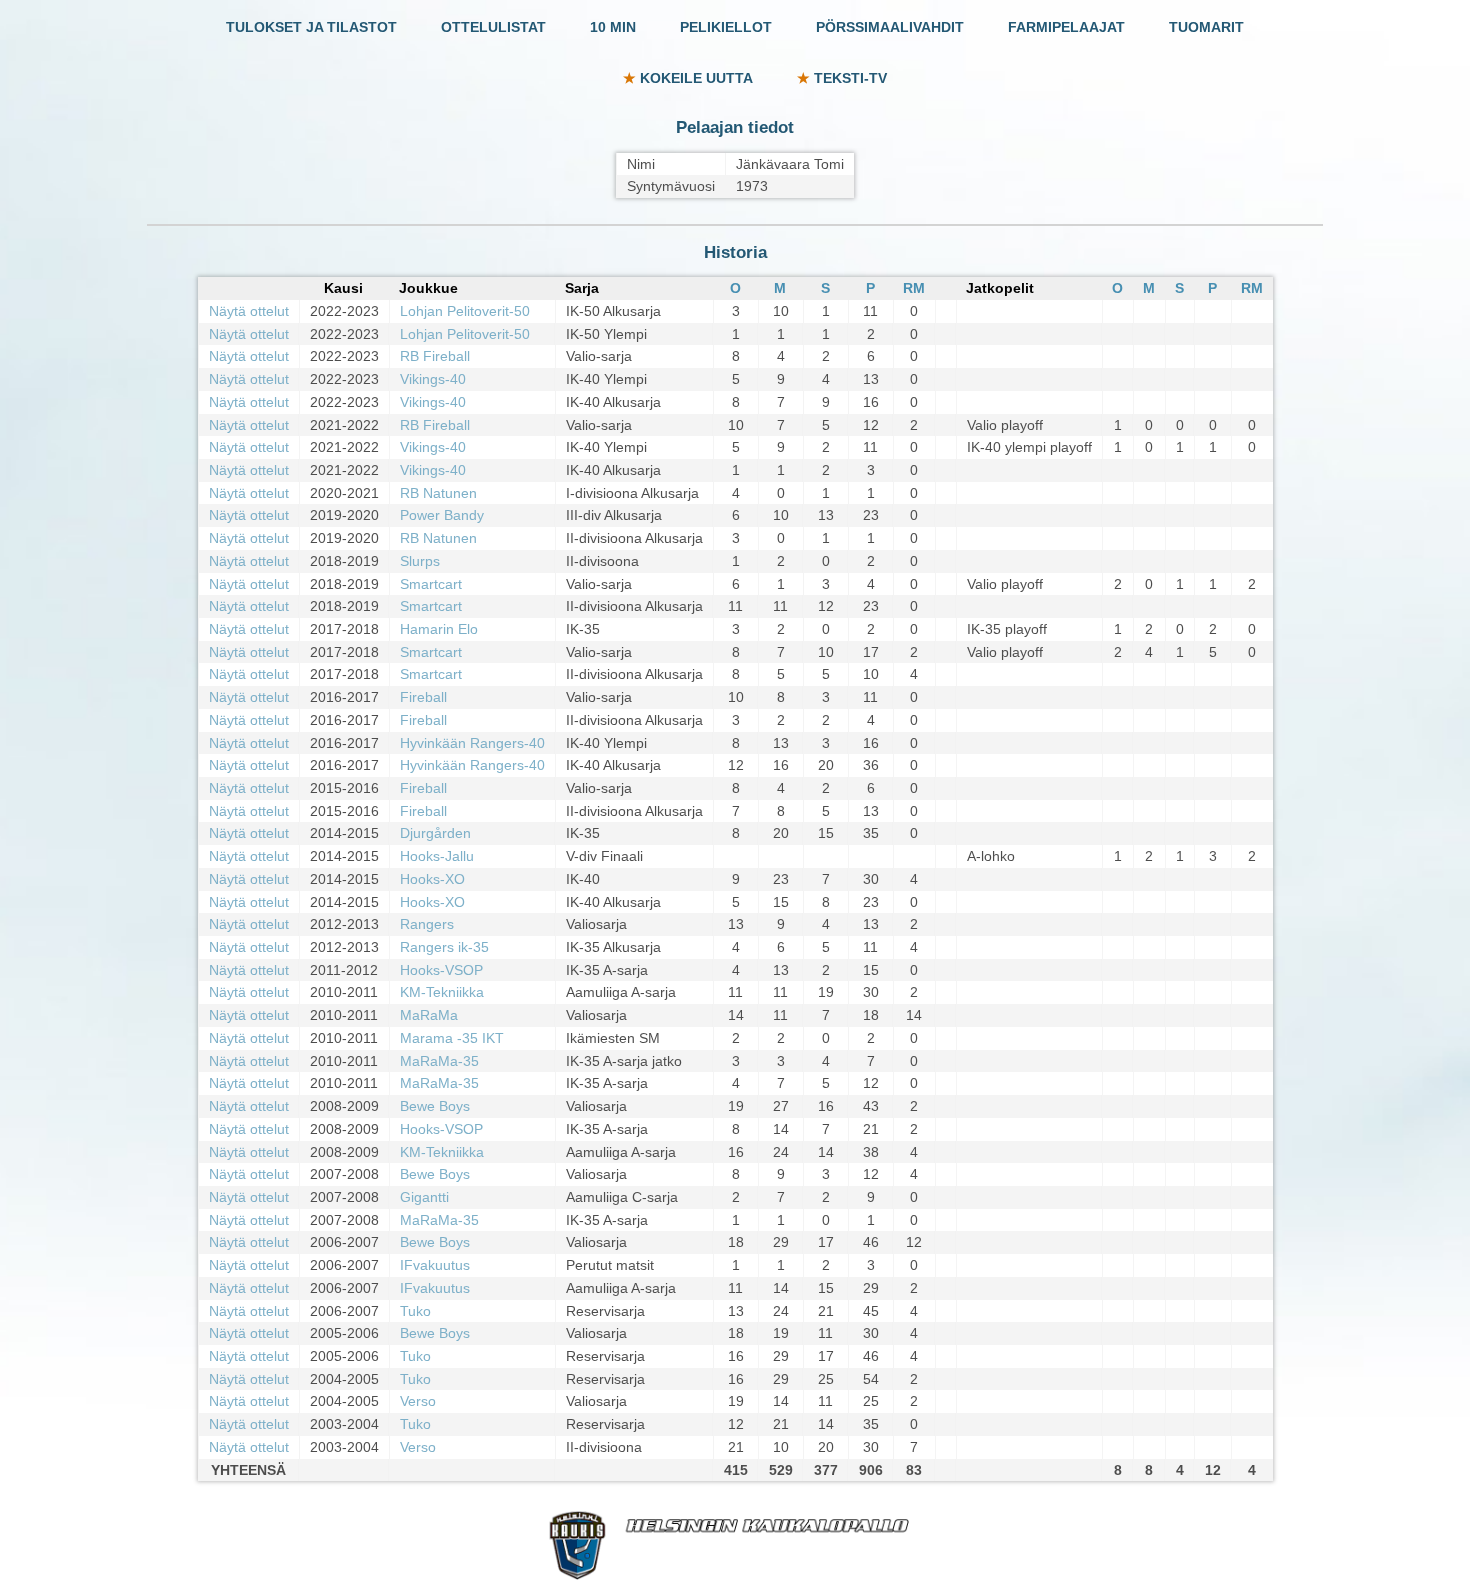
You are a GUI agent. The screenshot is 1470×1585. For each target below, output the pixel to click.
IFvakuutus (435, 1265)
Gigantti (424, 1197)
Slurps (420, 561)
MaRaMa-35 (439, 1061)
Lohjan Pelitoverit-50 (465, 311)
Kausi (343, 288)
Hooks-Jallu (437, 856)
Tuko (415, 1311)
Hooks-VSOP (441, 970)
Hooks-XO (432, 879)
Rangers (427, 924)
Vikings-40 (433, 379)
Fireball (423, 697)
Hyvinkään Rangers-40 (472, 743)
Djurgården (435, 833)
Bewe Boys (435, 1106)
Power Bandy (442, 515)
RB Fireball (435, 356)
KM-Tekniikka (442, 992)
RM (914, 288)
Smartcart (431, 584)
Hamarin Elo (439, 629)
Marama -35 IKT (452, 1038)
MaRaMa (429, 1015)
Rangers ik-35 (444, 947)
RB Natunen (438, 493)
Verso (418, 1401)
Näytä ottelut (249, 311)
